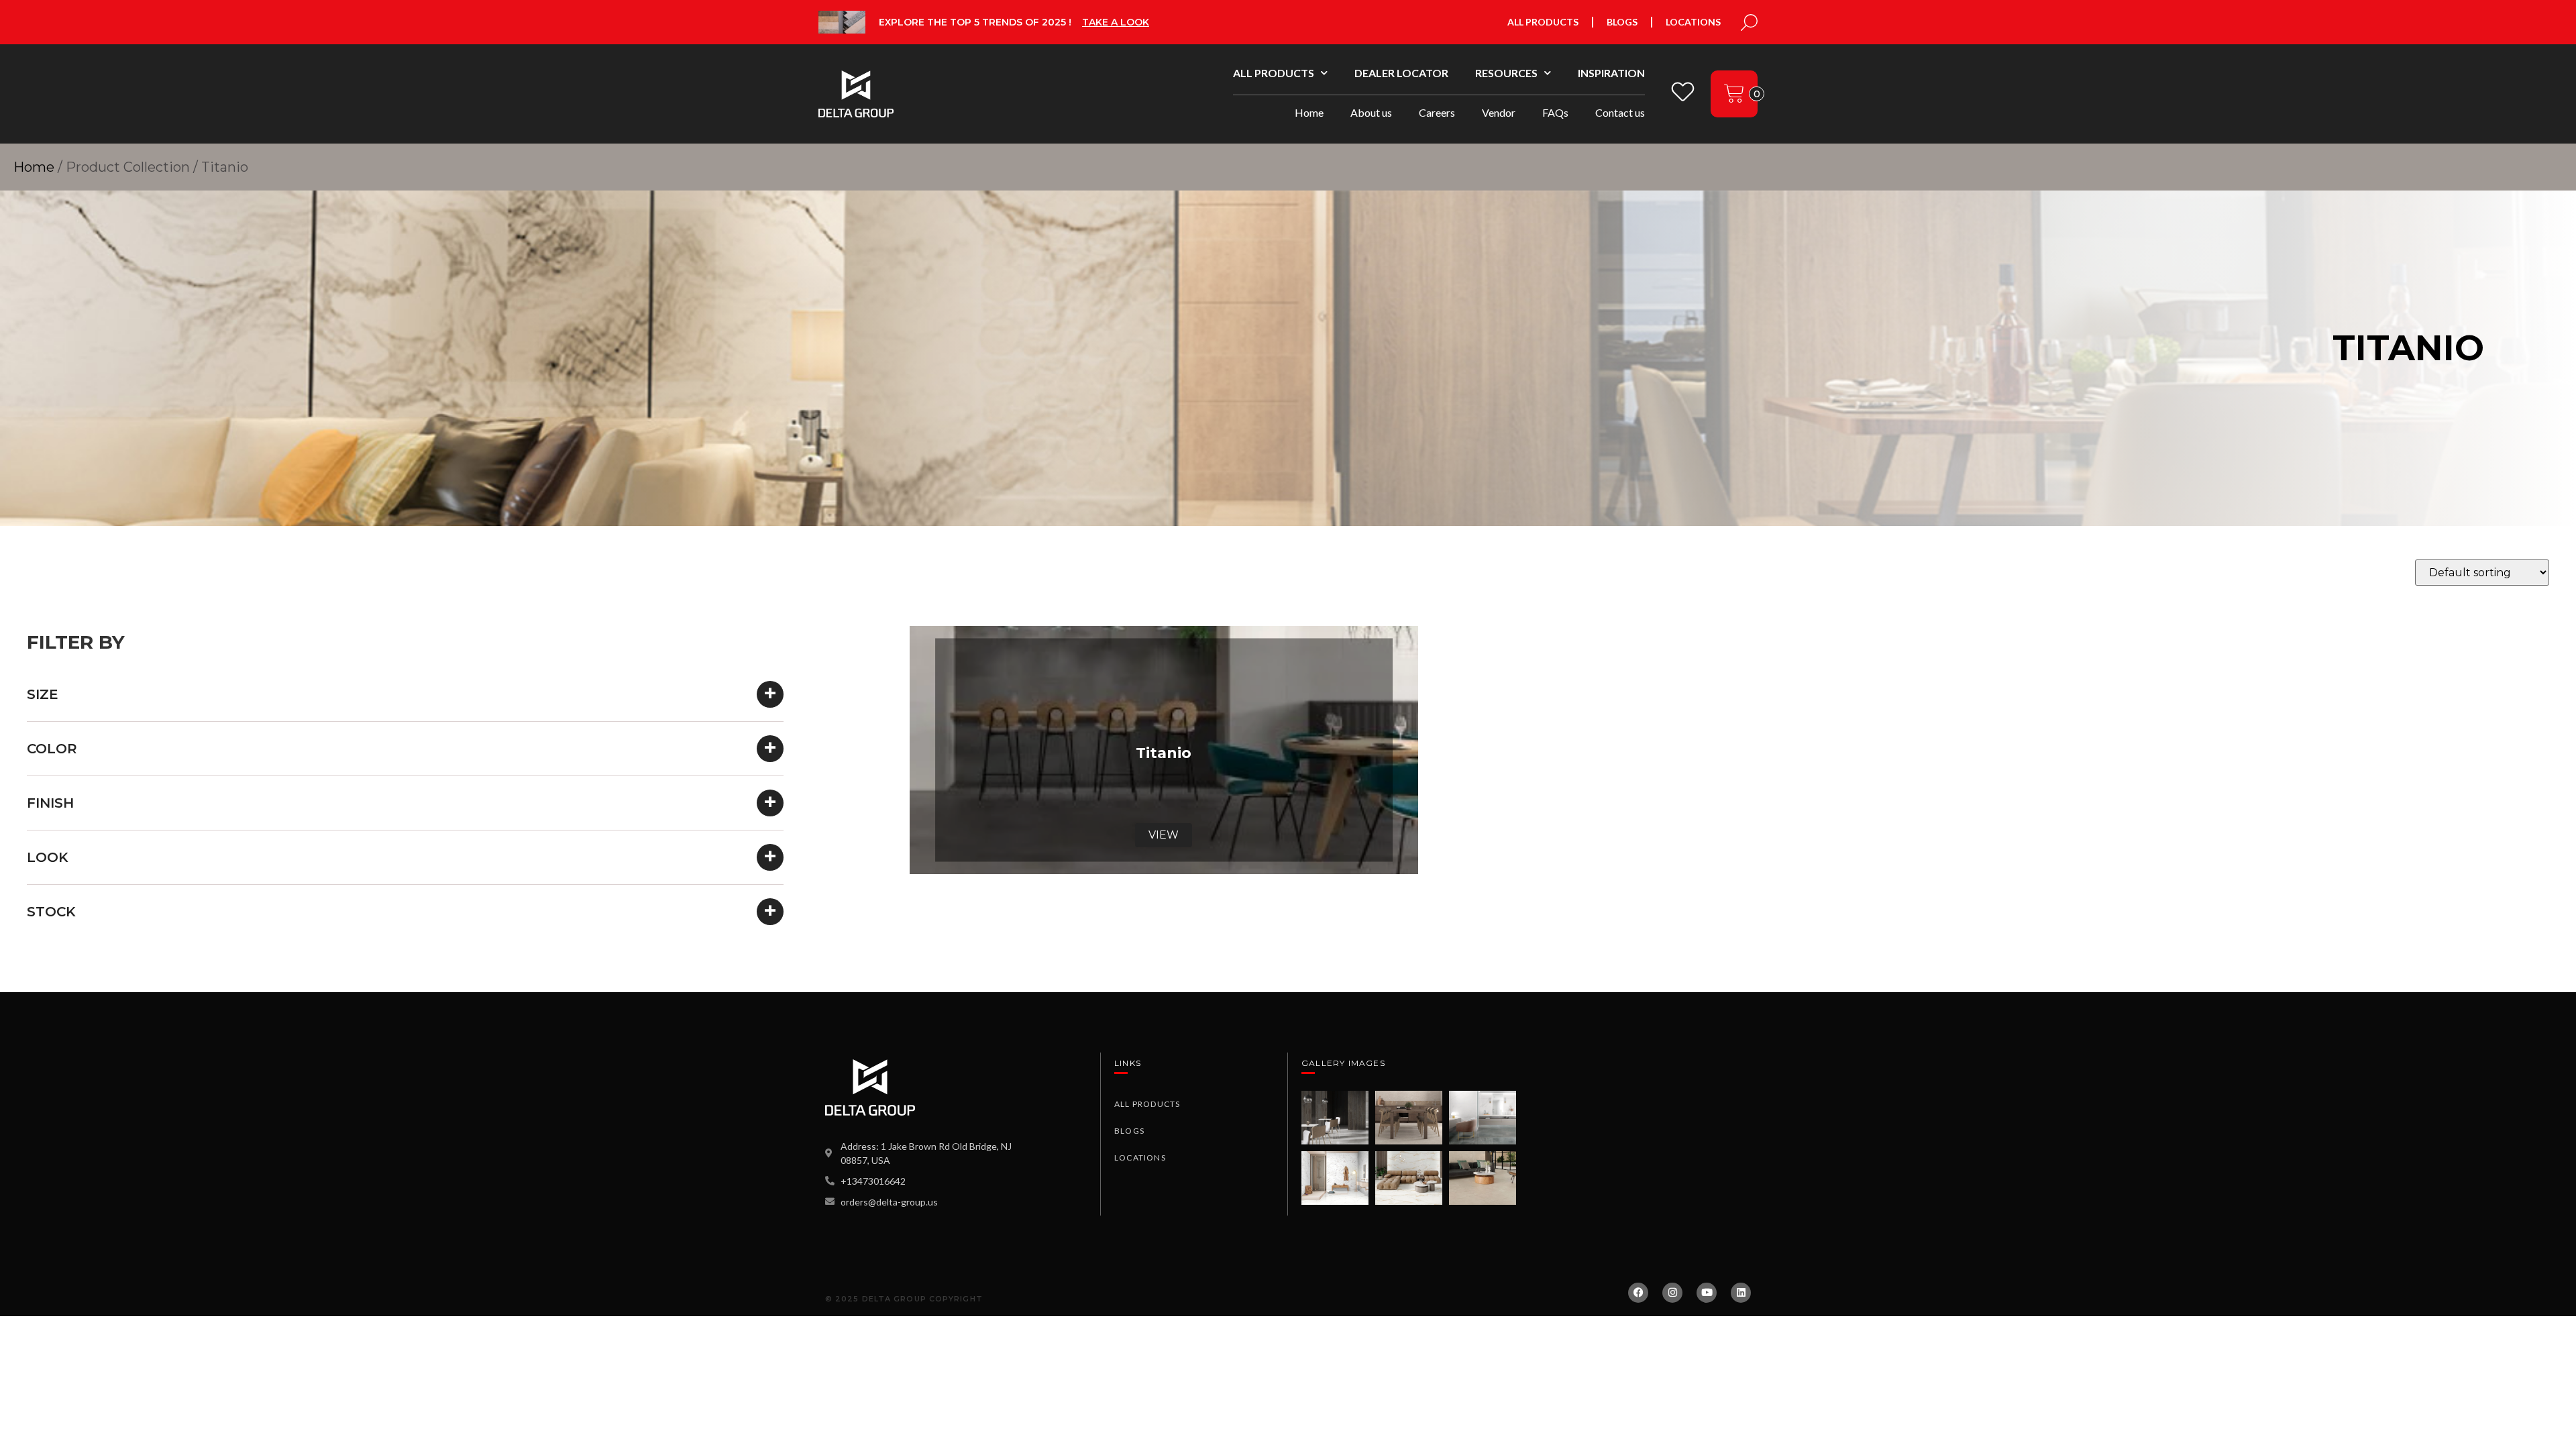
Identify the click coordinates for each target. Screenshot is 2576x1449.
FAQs (1555, 112)
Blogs (1622, 22)
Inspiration (1611, 73)
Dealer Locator (1401, 73)
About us (1371, 112)
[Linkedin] (1741, 1293)
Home (1309, 112)
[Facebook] (1638, 1293)
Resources (1506, 73)
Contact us (1620, 112)
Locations (1693, 22)
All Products (1543, 22)
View (1164, 835)
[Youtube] (1707, 1293)
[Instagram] (1672, 1293)
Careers (1437, 112)
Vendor (1499, 112)
